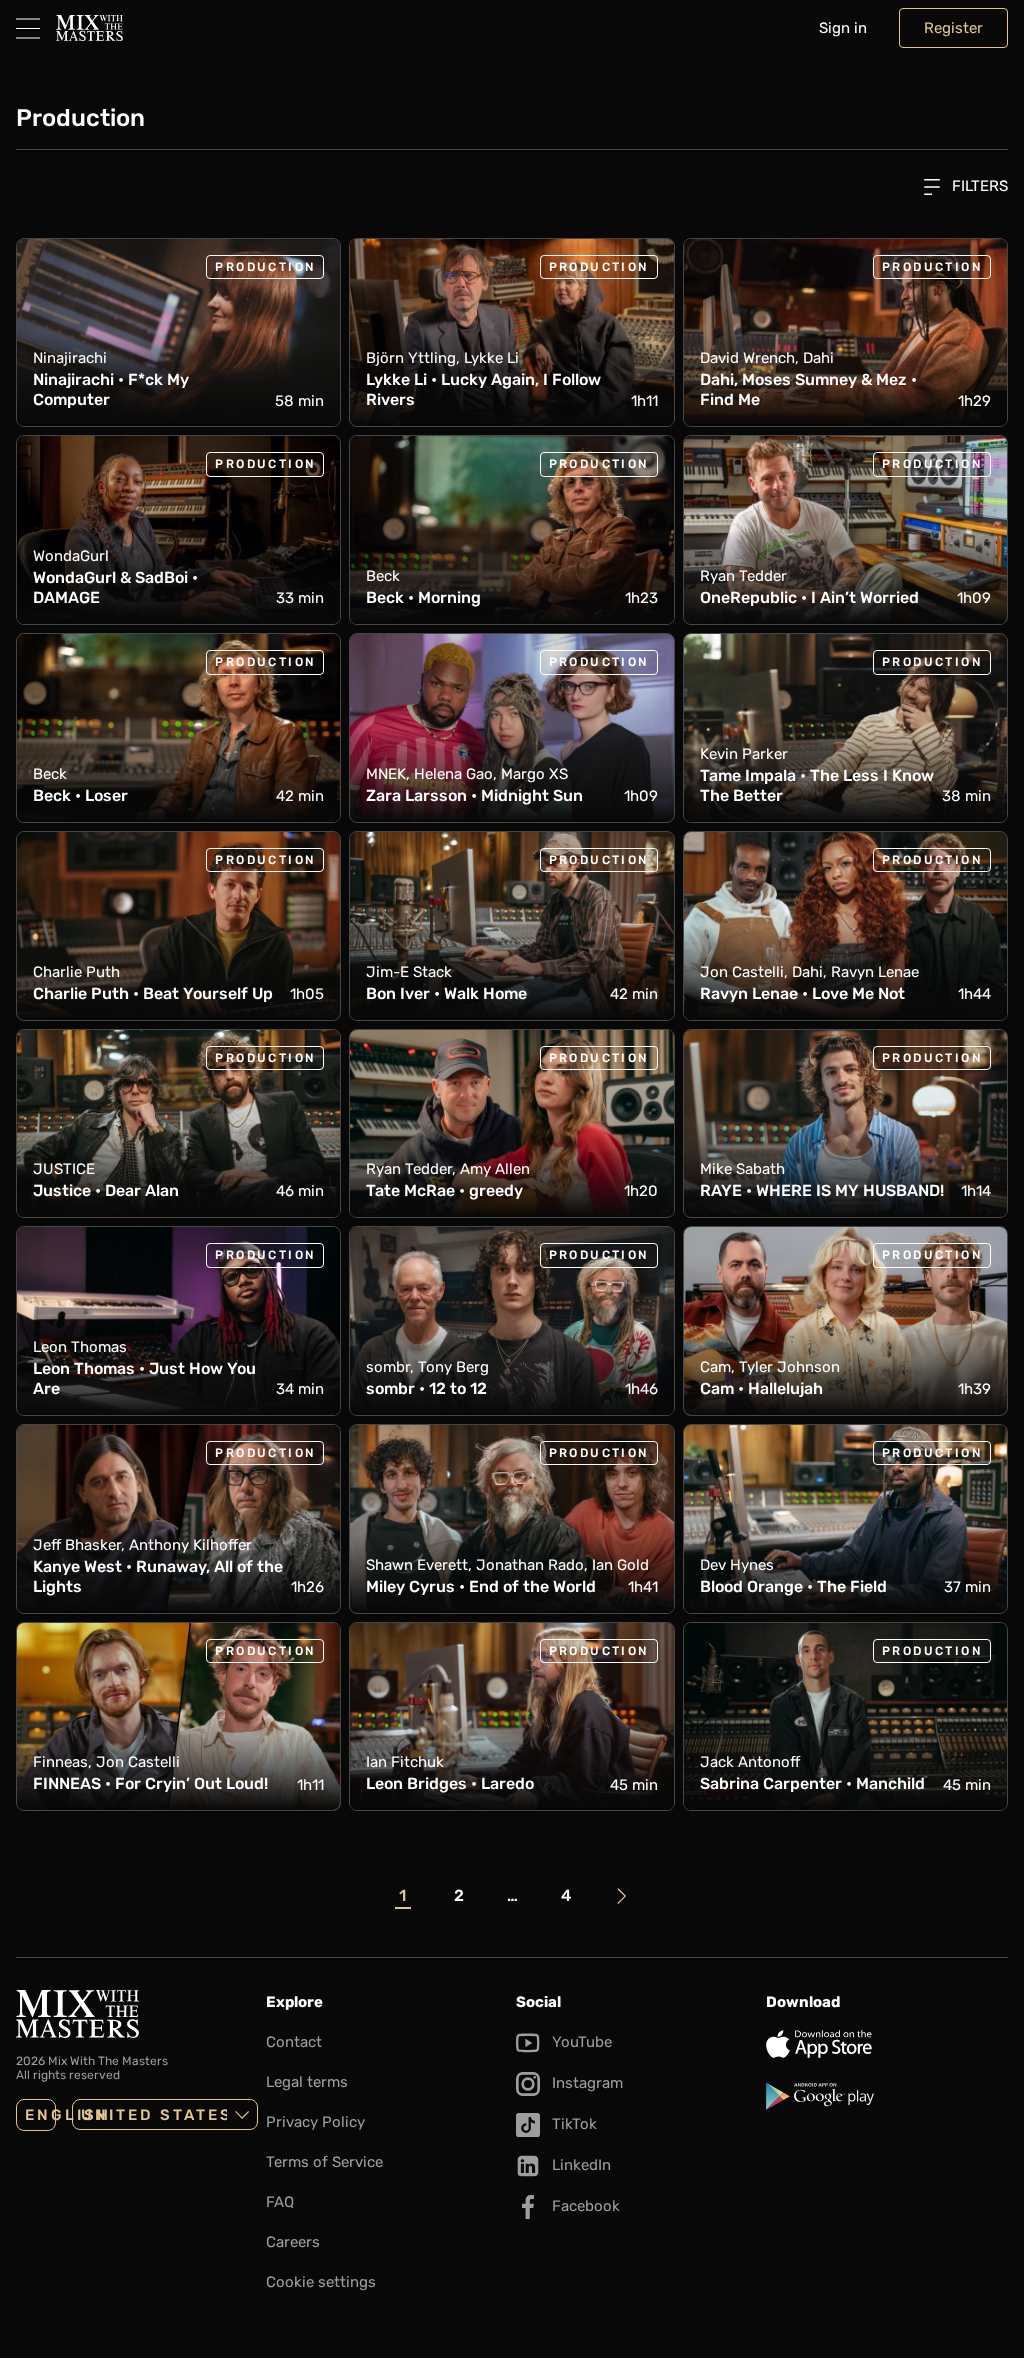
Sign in (843, 28)
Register (953, 28)
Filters (978, 186)
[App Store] (887, 2044)
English (40, 2115)
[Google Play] (887, 2096)
